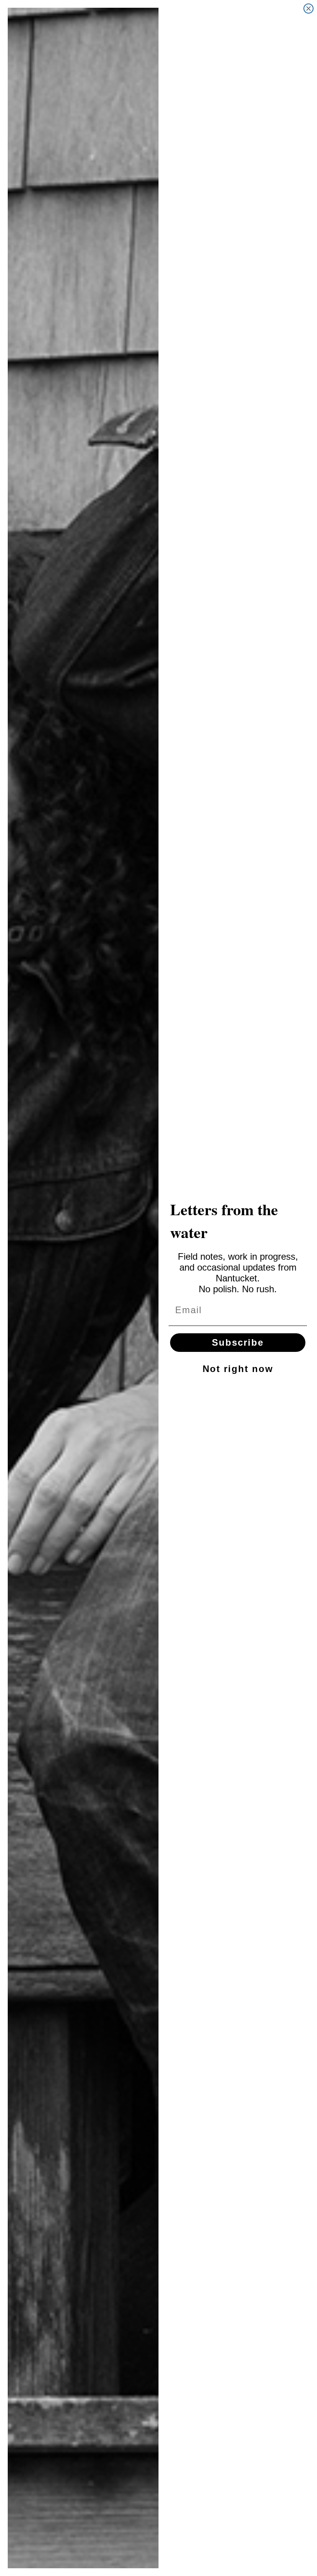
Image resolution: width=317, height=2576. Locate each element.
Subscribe (238, 1342)
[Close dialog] (308, 9)
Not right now (238, 1369)
